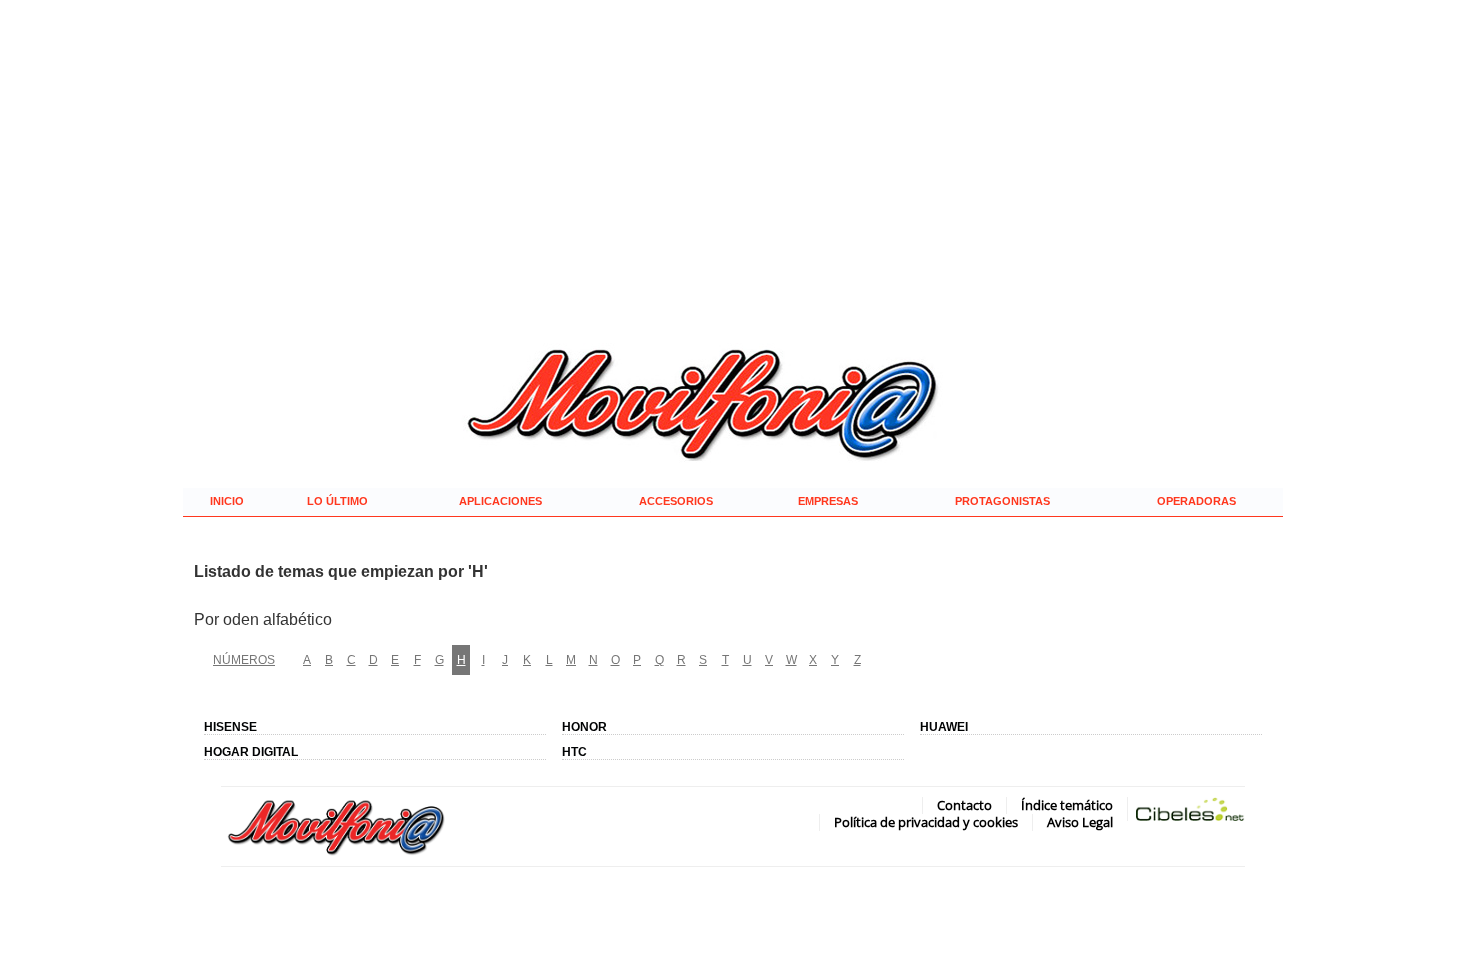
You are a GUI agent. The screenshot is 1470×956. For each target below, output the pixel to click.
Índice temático (1067, 805)
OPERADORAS (1196, 501)
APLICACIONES (500, 501)
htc (574, 752)
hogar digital (251, 752)
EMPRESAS (828, 501)
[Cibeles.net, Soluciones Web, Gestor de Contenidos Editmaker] (1190, 813)
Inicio (227, 501)
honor (584, 727)
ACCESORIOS (676, 501)
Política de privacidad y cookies (926, 822)
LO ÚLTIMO (337, 501)
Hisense (230, 727)
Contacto (964, 805)
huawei (944, 727)
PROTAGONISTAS (1002, 501)
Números (244, 659)
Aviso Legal (1080, 822)
